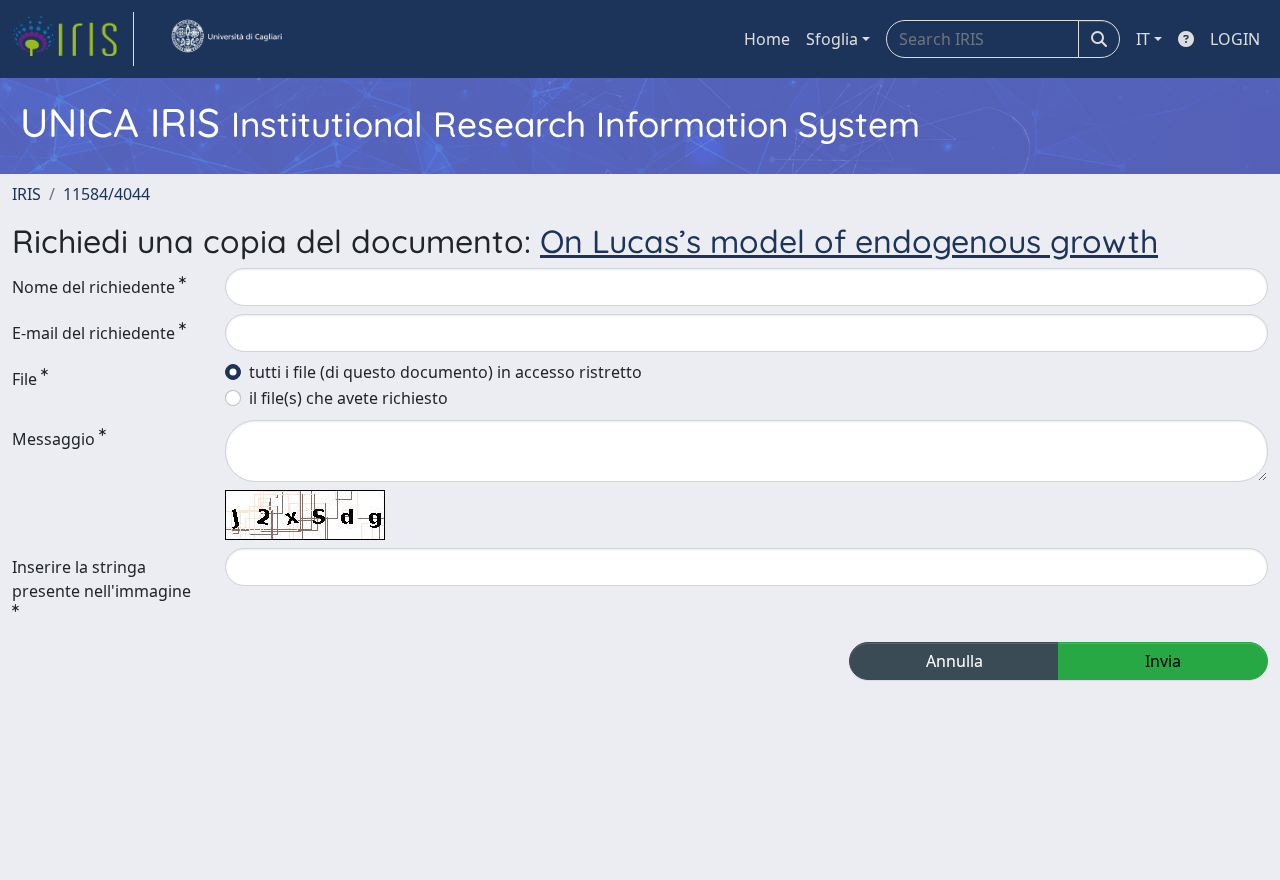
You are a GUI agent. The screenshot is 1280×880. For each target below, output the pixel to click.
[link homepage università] (226, 39)
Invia (1163, 661)
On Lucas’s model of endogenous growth (849, 241)
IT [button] (1143, 39)
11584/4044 (106, 194)
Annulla (954, 661)
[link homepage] (73, 39)
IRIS (26, 194)
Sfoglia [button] (832, 39)
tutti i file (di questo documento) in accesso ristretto (445, 372)
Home (767, 39)
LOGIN (1235, 39)
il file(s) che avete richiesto (348, 398)
